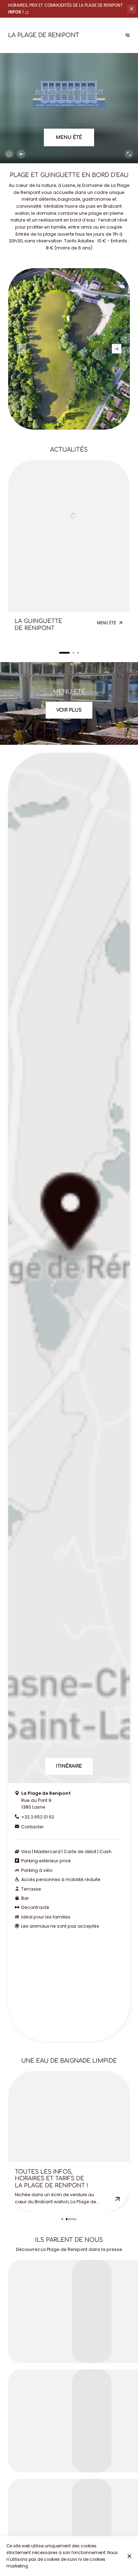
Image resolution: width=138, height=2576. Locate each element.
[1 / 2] (62, 2219)
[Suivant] (128, 36)
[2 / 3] (69, 653)
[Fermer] (130, 2556)
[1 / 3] (60, 653)
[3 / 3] (78, 653)
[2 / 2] (71, 2219)
